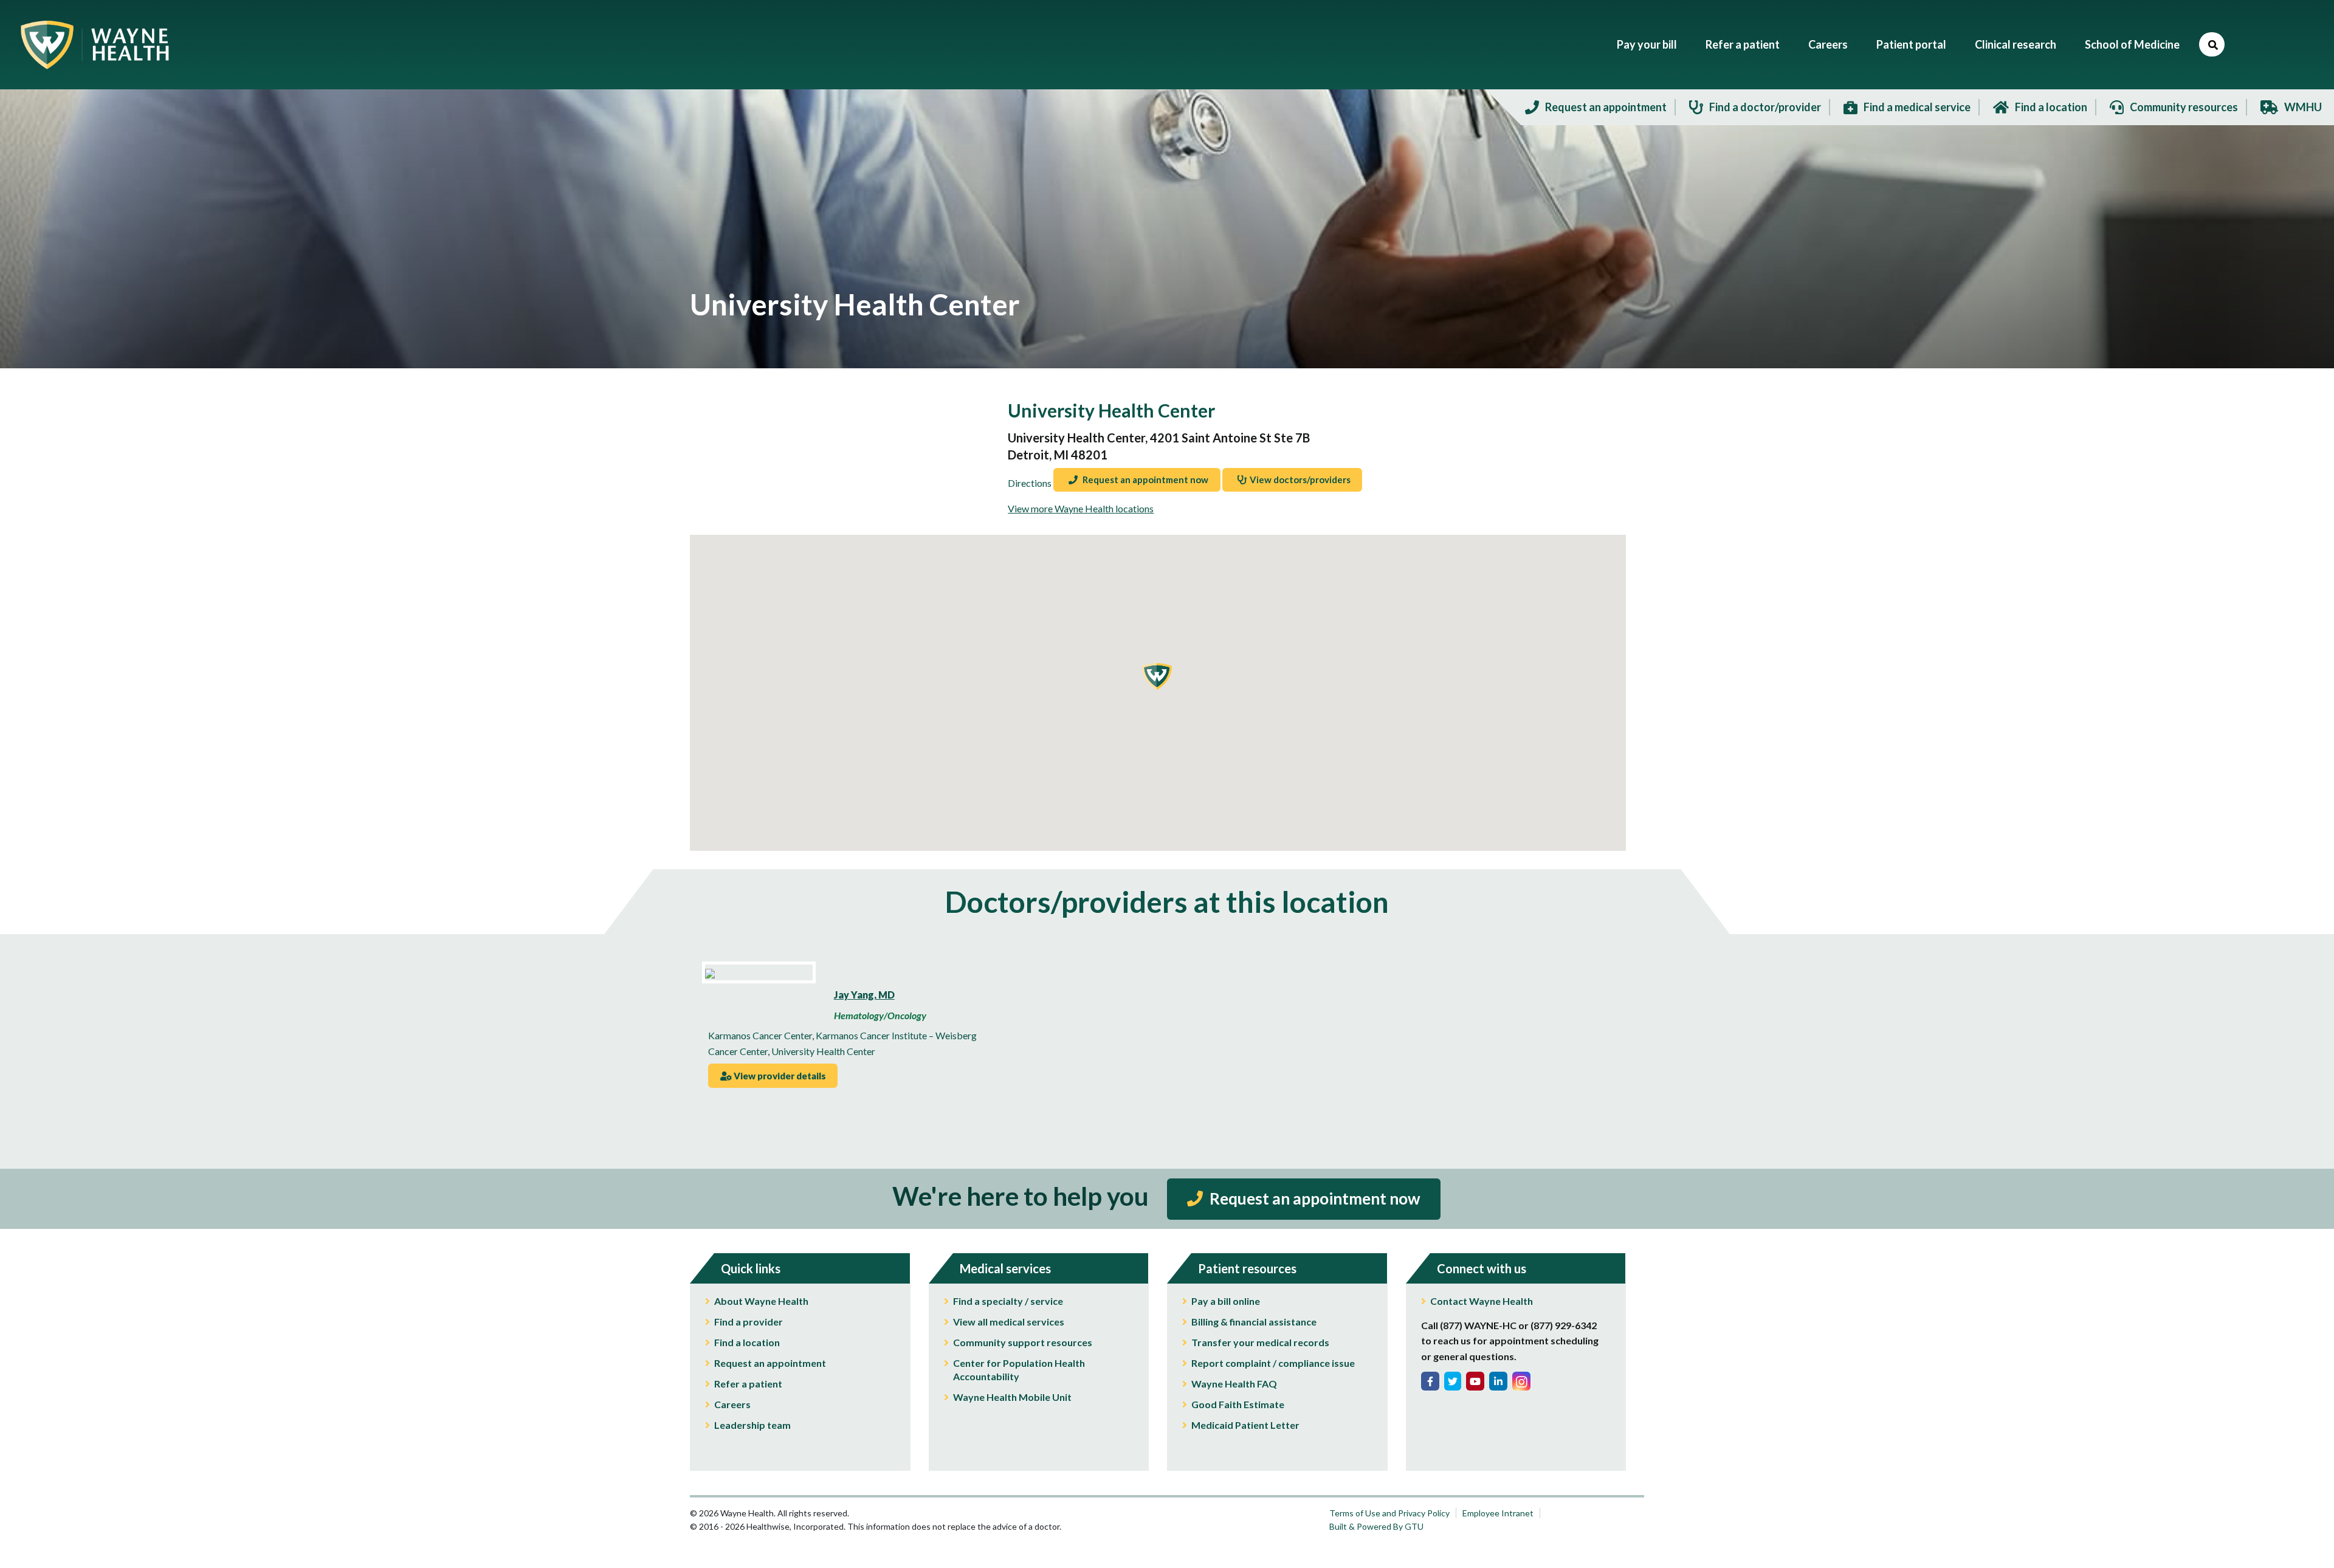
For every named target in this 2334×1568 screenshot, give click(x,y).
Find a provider (749, 1322)
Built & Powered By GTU (1376, 1526)
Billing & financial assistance (1254, 1322)
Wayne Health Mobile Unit (1012, 1397)
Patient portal (1911, 44)
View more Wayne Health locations (1081, 508)
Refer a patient (1743, 44)
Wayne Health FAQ (1234, 1384)
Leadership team (752, 1425)
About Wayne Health (761, 1301)
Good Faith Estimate (1238, 1404)
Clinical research (2016, 44)
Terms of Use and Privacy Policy (1389, 1513)
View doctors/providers (1300, 480)
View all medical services (1009, 1322)
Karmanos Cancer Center (760, 1035)
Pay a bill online (1226, 1301)
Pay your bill (1647, 44)
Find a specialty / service (1008, 1301)
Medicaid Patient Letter (1245, 1425)
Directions (1030, 483)
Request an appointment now (1145, 480)
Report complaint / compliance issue (1273, 1363)
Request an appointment (770, 1363)
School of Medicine (2132, 44)
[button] (1157, 676)
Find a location (747, 1342)
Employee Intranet (1498, 1513)
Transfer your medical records (1260, 1342)
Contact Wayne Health (1482, 1301)
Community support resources (1023, 1342)
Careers (1828, 44)
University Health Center (823, 1051)
